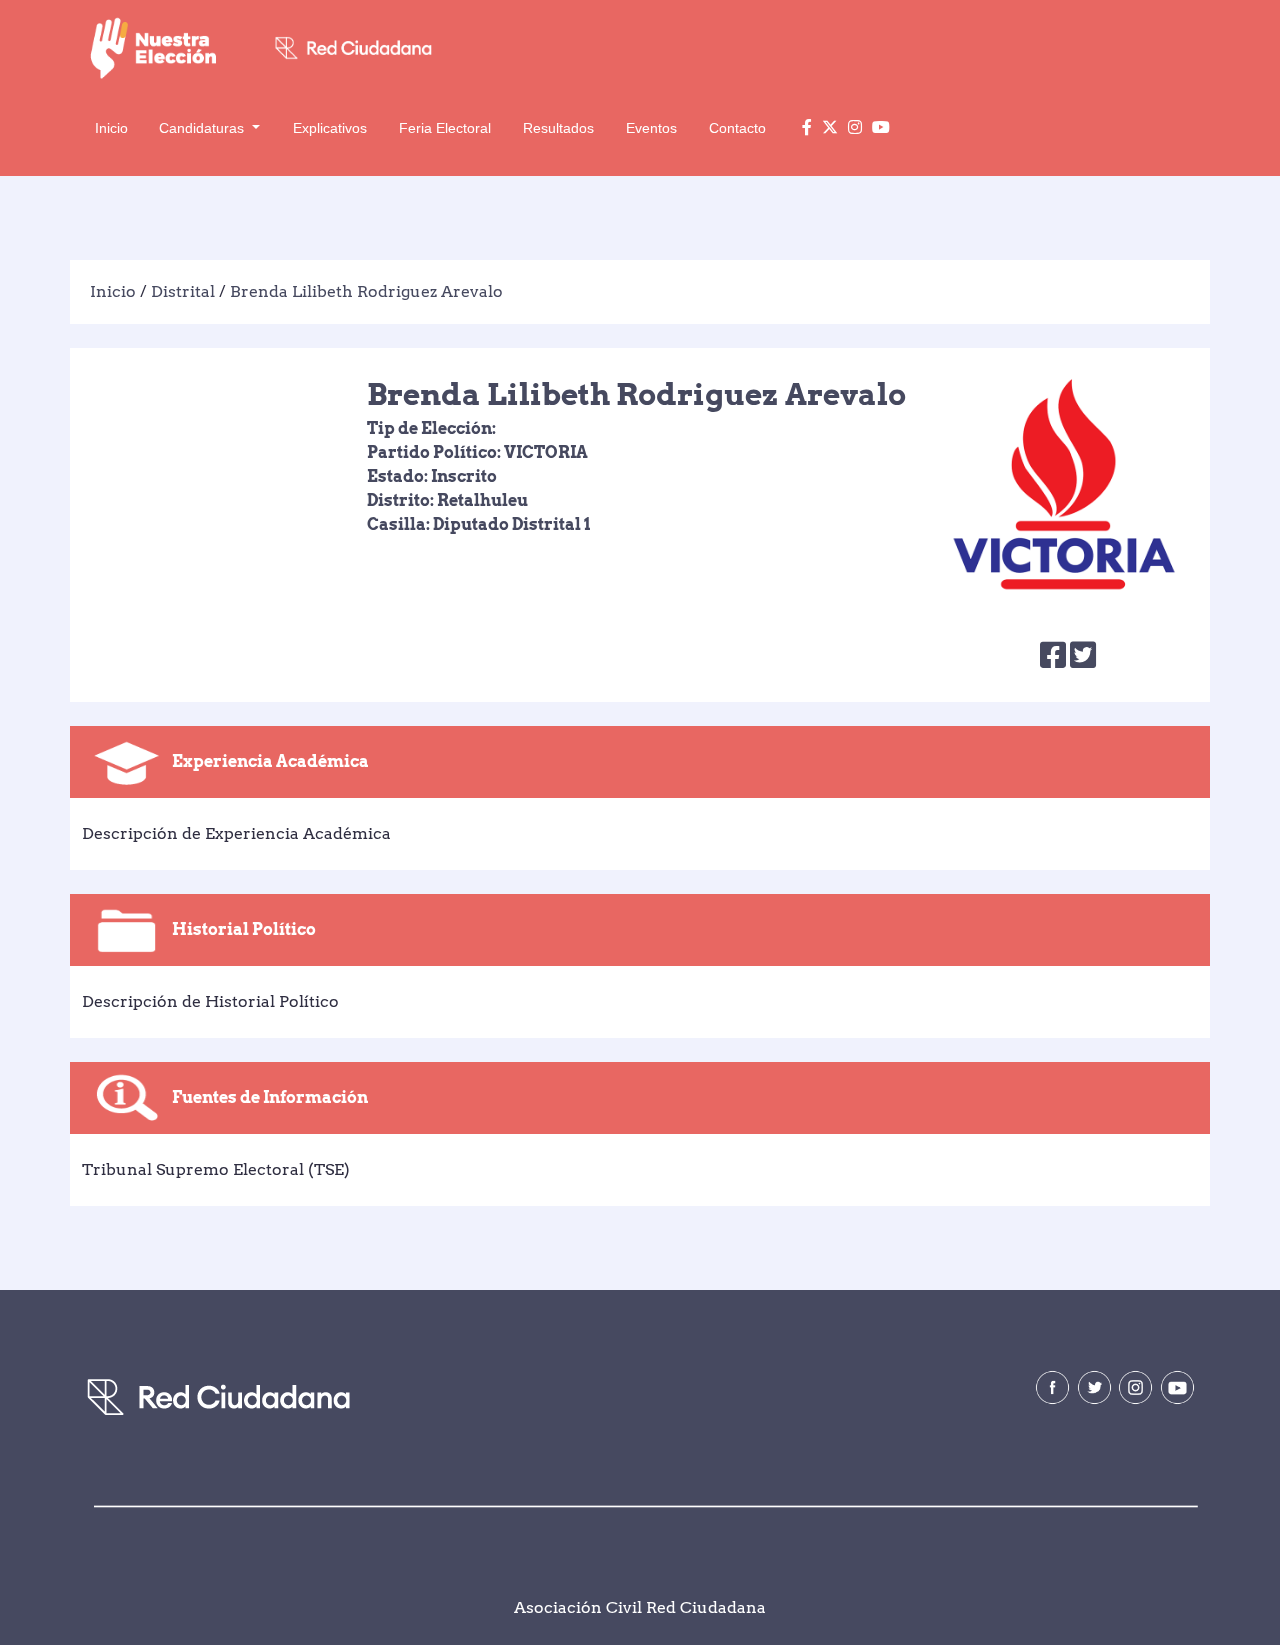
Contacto (737, 128)
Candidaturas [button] (203, 128)
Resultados (558, 128)
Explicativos (330, 128)
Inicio (111, 128)
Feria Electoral (445, 128)
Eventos (651, 128)
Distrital (183, 291)
